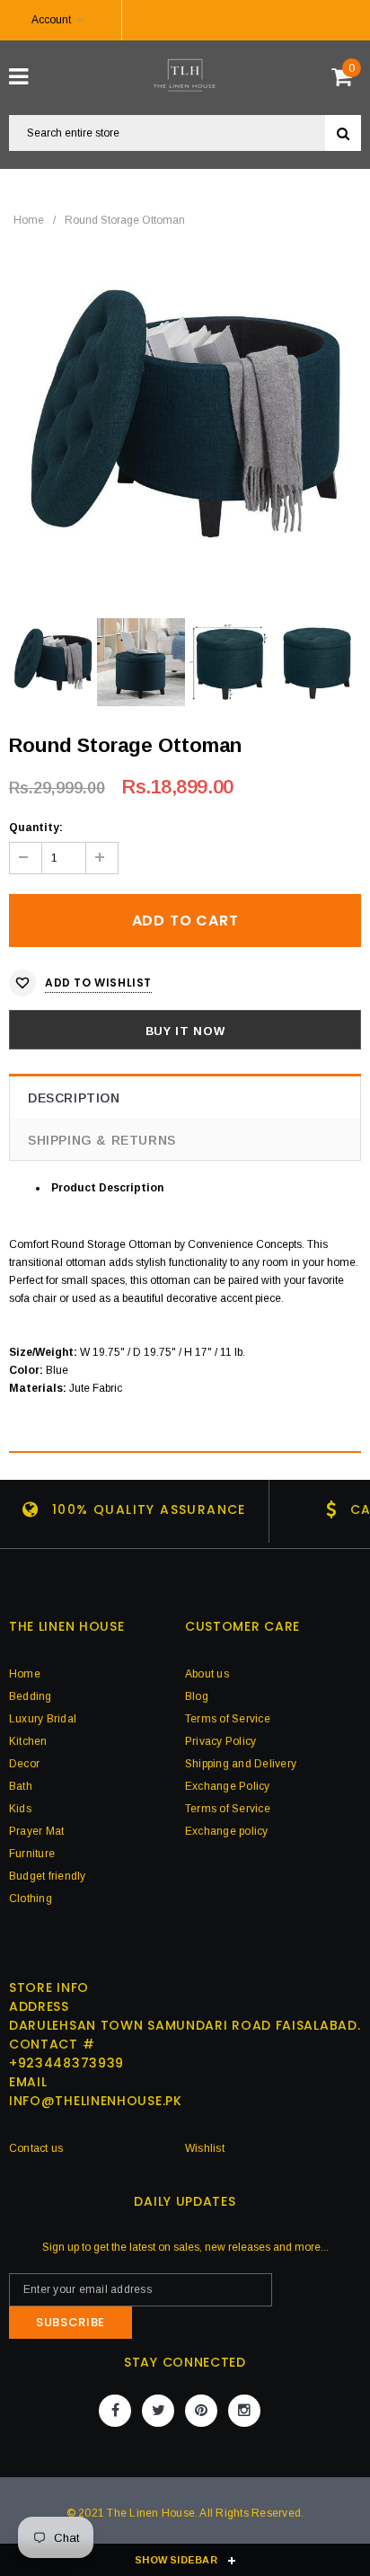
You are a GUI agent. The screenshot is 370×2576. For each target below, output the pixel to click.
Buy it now (185, 1031)
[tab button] (198, 1188)
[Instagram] (244, 2411)
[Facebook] (115, 2411)
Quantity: (36, 828)
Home (29, 220)
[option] (185, 424)
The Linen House (151, 2513)
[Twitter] (158, 2411)
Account (51, 20)
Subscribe (70, 2322)
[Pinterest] (201, 2411)
